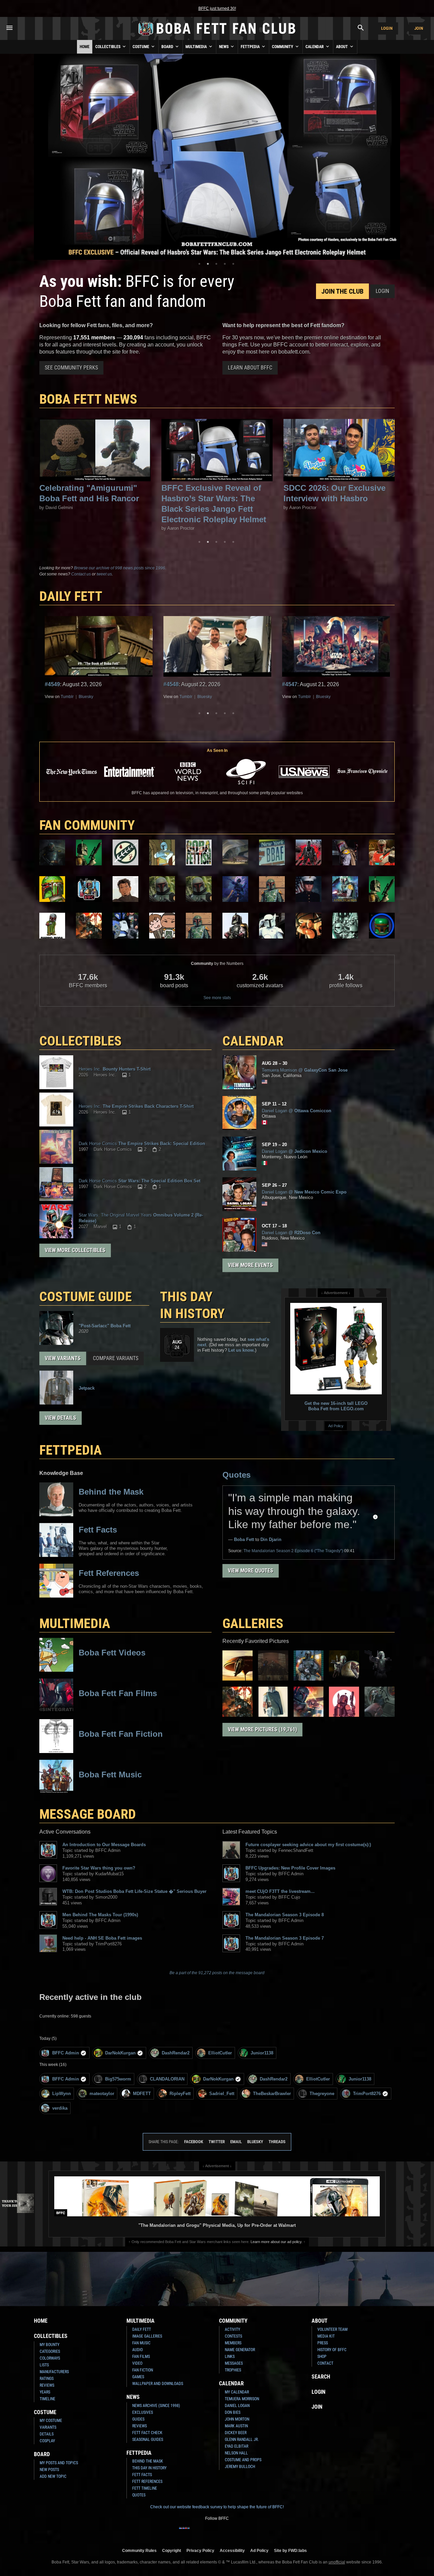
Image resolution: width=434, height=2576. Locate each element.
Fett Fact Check (147, 2433)
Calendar (315, 47)
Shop (322, 2357)
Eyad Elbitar (236, 2446)
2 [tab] (208, 264)
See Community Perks (71, 368)
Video (137, 2363)
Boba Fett (244, 1539)
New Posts (49, 2470)
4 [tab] (225, 264)
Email (236, 2142)
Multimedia (197, 47)
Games (138, 2377)
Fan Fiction (143, 2370)
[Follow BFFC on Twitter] (206, 2532)
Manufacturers (54, 2372)
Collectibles (108, 47)
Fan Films (141, 2357)
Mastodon (325, 697)
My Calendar (237, 2392)
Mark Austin (236, 2426)
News (224, 47)
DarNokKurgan (120, 2053)
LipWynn (62, 2094)
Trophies (233, 2370)
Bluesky (86, 697)
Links (230, 2357)
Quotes (236, 1475)
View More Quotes (251, 1571)
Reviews (47, 2385)
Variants (48, 2427)
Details (47, 2434)
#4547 (171, 684)
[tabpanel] (217, 157)
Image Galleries (147, 2336)
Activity (232, 2329)
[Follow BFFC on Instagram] (195, 2532)
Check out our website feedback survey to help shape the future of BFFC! (217, 2507)
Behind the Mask (148, 2461)
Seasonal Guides (148, 2440)
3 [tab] (216, 264)
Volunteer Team (332, 2329)
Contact (325, 2363)
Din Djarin (271, 1539)
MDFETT (142, 2094)
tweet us (104, 574)
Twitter (217, 2142)
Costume (141, 47)
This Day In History (149, 2468)
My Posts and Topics (59, 2463)
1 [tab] (199, 264)
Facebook (194, 2142)
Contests (233, 2336)
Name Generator (240, 2350)
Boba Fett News (88, 399)
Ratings (47, 2379)
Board (168, 47)
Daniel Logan (237, 2406)
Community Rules (139, 2550)
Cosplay (47, 2441)
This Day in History (192, 1305)
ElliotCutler (220, 2053)
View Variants (63, 1358)
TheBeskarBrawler (272, 2094)
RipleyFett (180, 2094)
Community (283, 47)
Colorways (50, 2358)
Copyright (172, 2550)
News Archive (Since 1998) (156, 2406)
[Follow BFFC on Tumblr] (217, 2532)
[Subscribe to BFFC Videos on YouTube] (228, 2532)
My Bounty (50, 2345)
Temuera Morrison (242, 2399)
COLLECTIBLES (81, 1041)
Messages (234, 2363)
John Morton (237, 2419)
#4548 (52, 684)
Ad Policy (336, 1426)
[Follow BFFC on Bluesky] (250, 2532)
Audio (137, 2350)
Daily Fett (142, 2329)
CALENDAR (253, 1041)
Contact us (81, 574)
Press (323, 2343)
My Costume (51, 2421)
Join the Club (342, 291)
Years (45, 2392)
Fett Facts (142, 2475)
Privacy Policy (200, 2550)
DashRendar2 (176, 2053)
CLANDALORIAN (167, 2079)
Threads (277, 2142)
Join (419, 28)
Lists (44, 2365)
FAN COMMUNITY (87, 825)
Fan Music (141, 2343)
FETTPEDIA (71, 1450)
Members (233, 2343)
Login (387, 28)
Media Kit (326, 2336)
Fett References (147, 2482)
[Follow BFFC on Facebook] (184, 2532)
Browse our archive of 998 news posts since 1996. (120, 568)
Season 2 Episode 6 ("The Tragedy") (293, 1551)
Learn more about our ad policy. (277, 2242)
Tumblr (67, 697)
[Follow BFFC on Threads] (239, 2532)
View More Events (250, 1265)
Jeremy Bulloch (240, 2467)
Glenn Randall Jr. (242, 2440)
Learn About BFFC (250, 368)
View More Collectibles (75, 1250)
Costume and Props (243, 2460)
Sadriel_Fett (222, 2094)
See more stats (217, 998)
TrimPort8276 (367, 2094)
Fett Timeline (145, 2488)
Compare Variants (116, 1358)
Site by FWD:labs (290, 2550)
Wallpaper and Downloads (158, 2384)
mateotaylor (102, 2094)
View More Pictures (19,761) (262, 1729)
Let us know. (242, 1350)
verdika (60, 2108)
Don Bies (233, 2412)
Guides (138, 2419)
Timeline (47, 2399)
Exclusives (143, 2412)
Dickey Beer (236, 2433)
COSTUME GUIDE (86, 1297)
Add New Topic (53, 2476)
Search (321, 2377)
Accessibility (232, 2550)
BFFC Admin (66, 2053)
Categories (50, 2351)
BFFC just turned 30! (217, 8)
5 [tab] (233, 264)
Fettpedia (251, 47)
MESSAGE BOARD (88, 1814)
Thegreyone (322, 2094)
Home (85, 47)
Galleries (253, 1623)
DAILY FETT (71, 596)
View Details (61, 1418)
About (342, 47)
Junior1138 (262, 2053)
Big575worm (118, 2079)
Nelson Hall (236, 2453)
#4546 (290, 684)
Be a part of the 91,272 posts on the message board (217, 1973)
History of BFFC (332, 2350)
